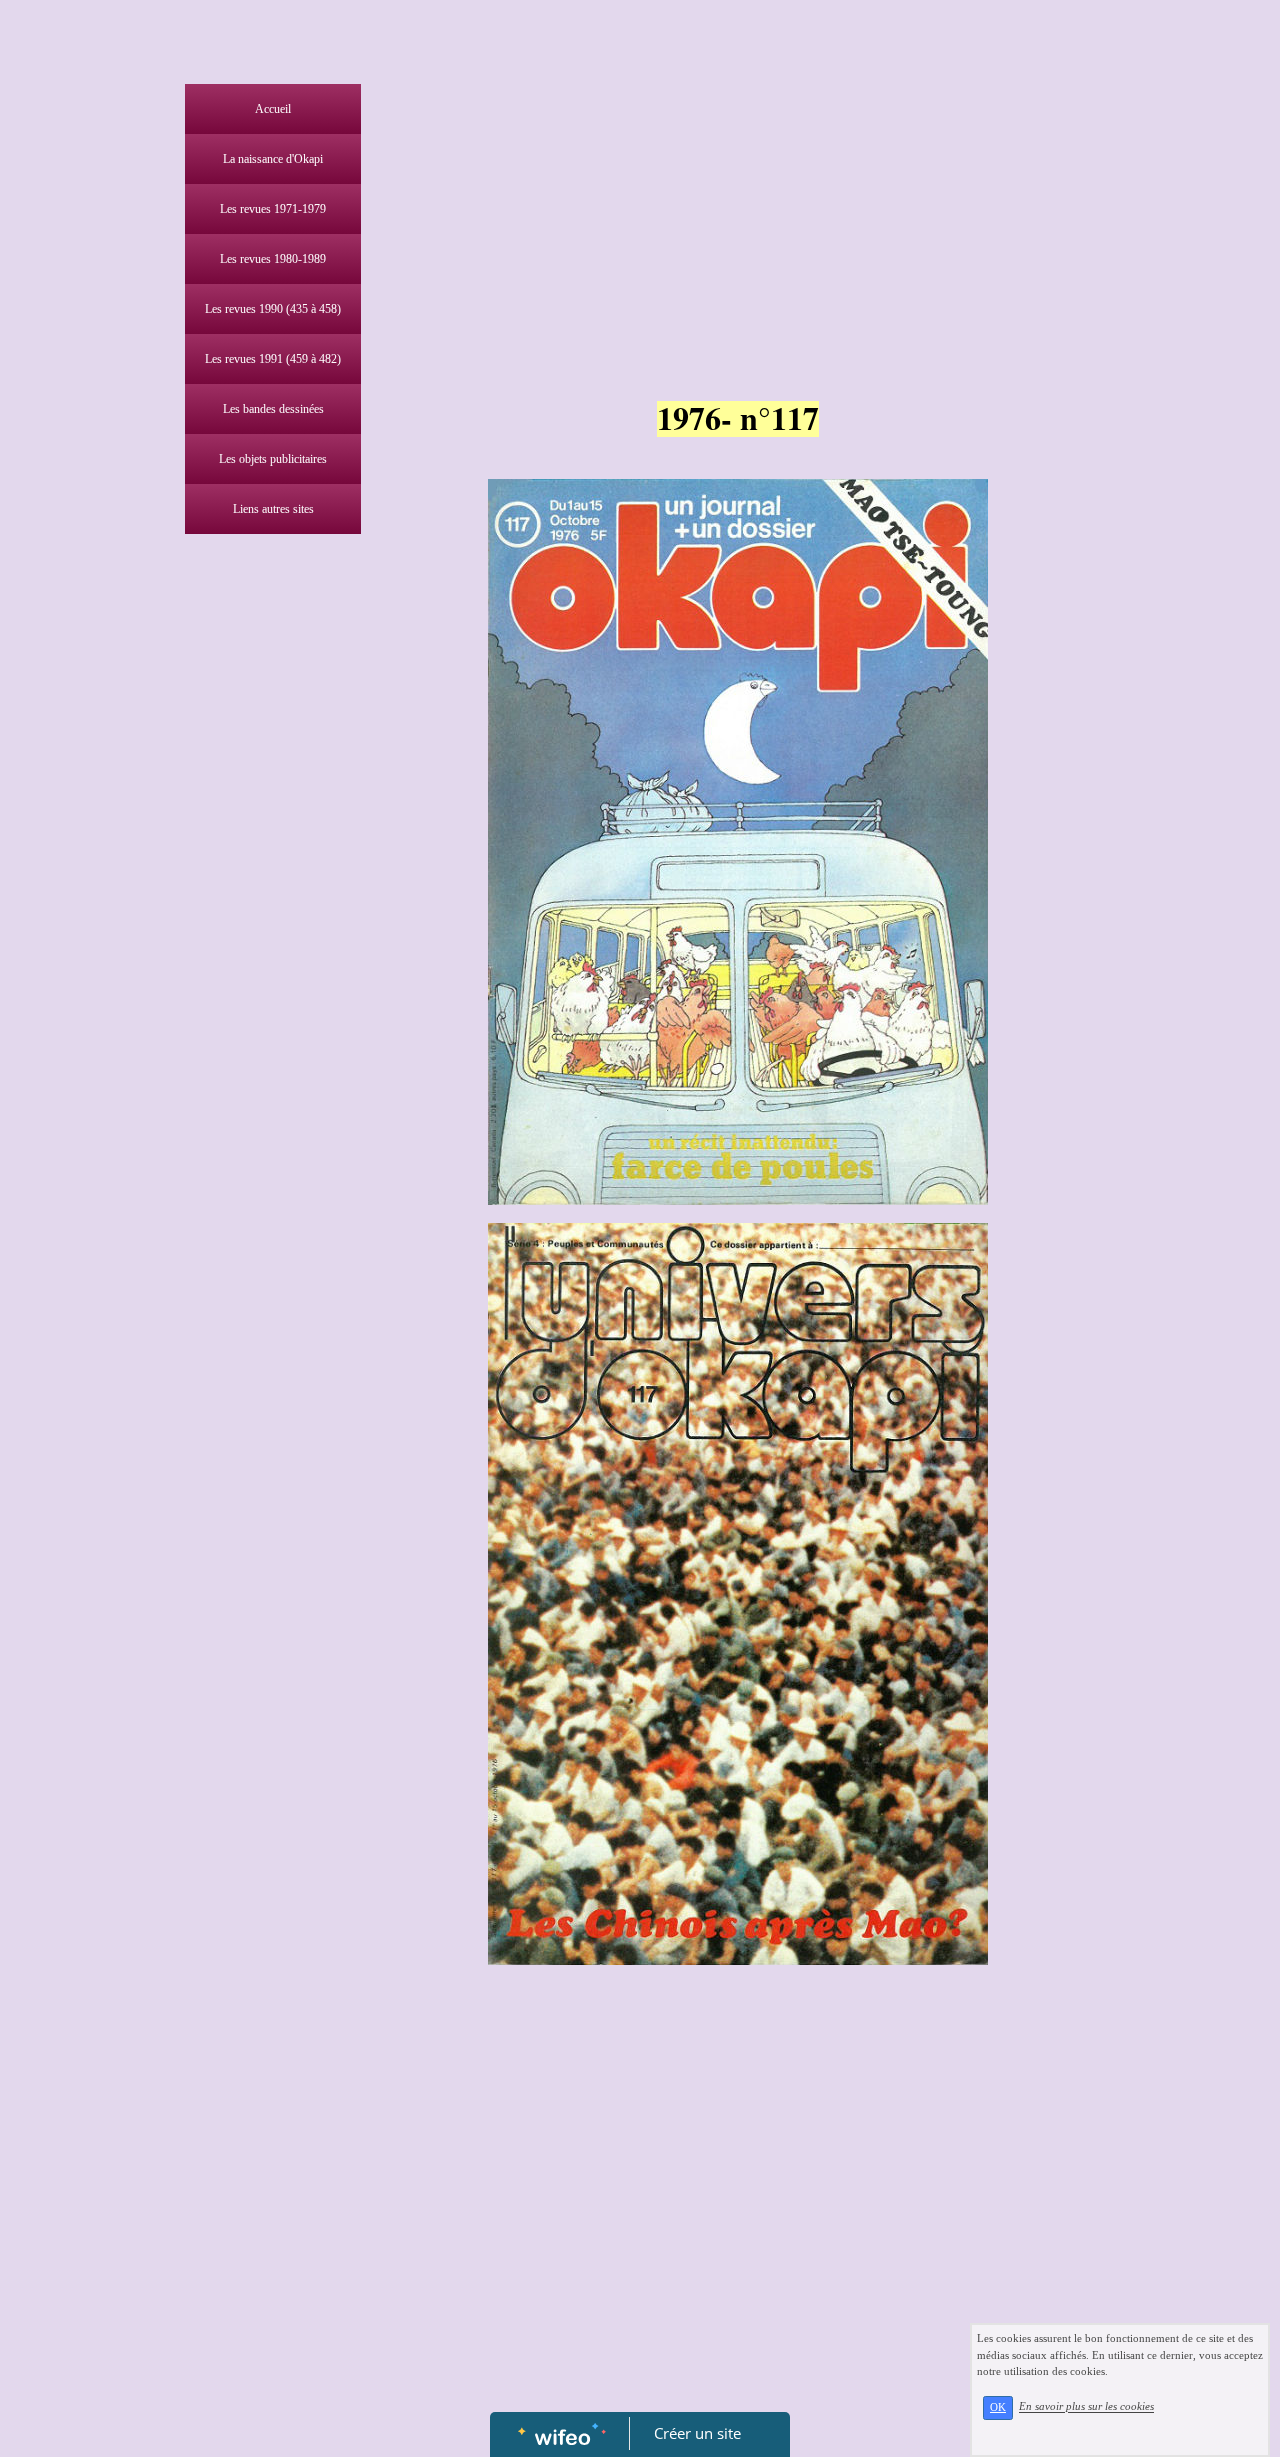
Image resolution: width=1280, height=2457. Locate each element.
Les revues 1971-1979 (273, 209)
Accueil (273, 109)
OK (998, 2407)
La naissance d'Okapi (273, 159)
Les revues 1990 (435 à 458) (273, 309)
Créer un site (697, 2433)
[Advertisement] (268, 944)
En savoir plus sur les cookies (1086, 2407)
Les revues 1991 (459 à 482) (273, 359)
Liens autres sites (273, 509)
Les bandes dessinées (273, 409)
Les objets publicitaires (273, 459)
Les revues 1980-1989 (273, 259)
